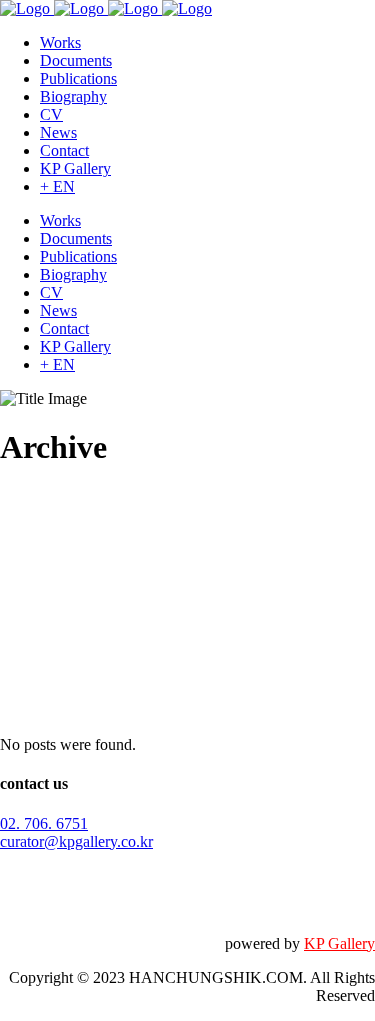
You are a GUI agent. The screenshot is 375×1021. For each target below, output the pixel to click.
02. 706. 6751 (44, 823)
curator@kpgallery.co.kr (76, 841)
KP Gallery (339, 943)
